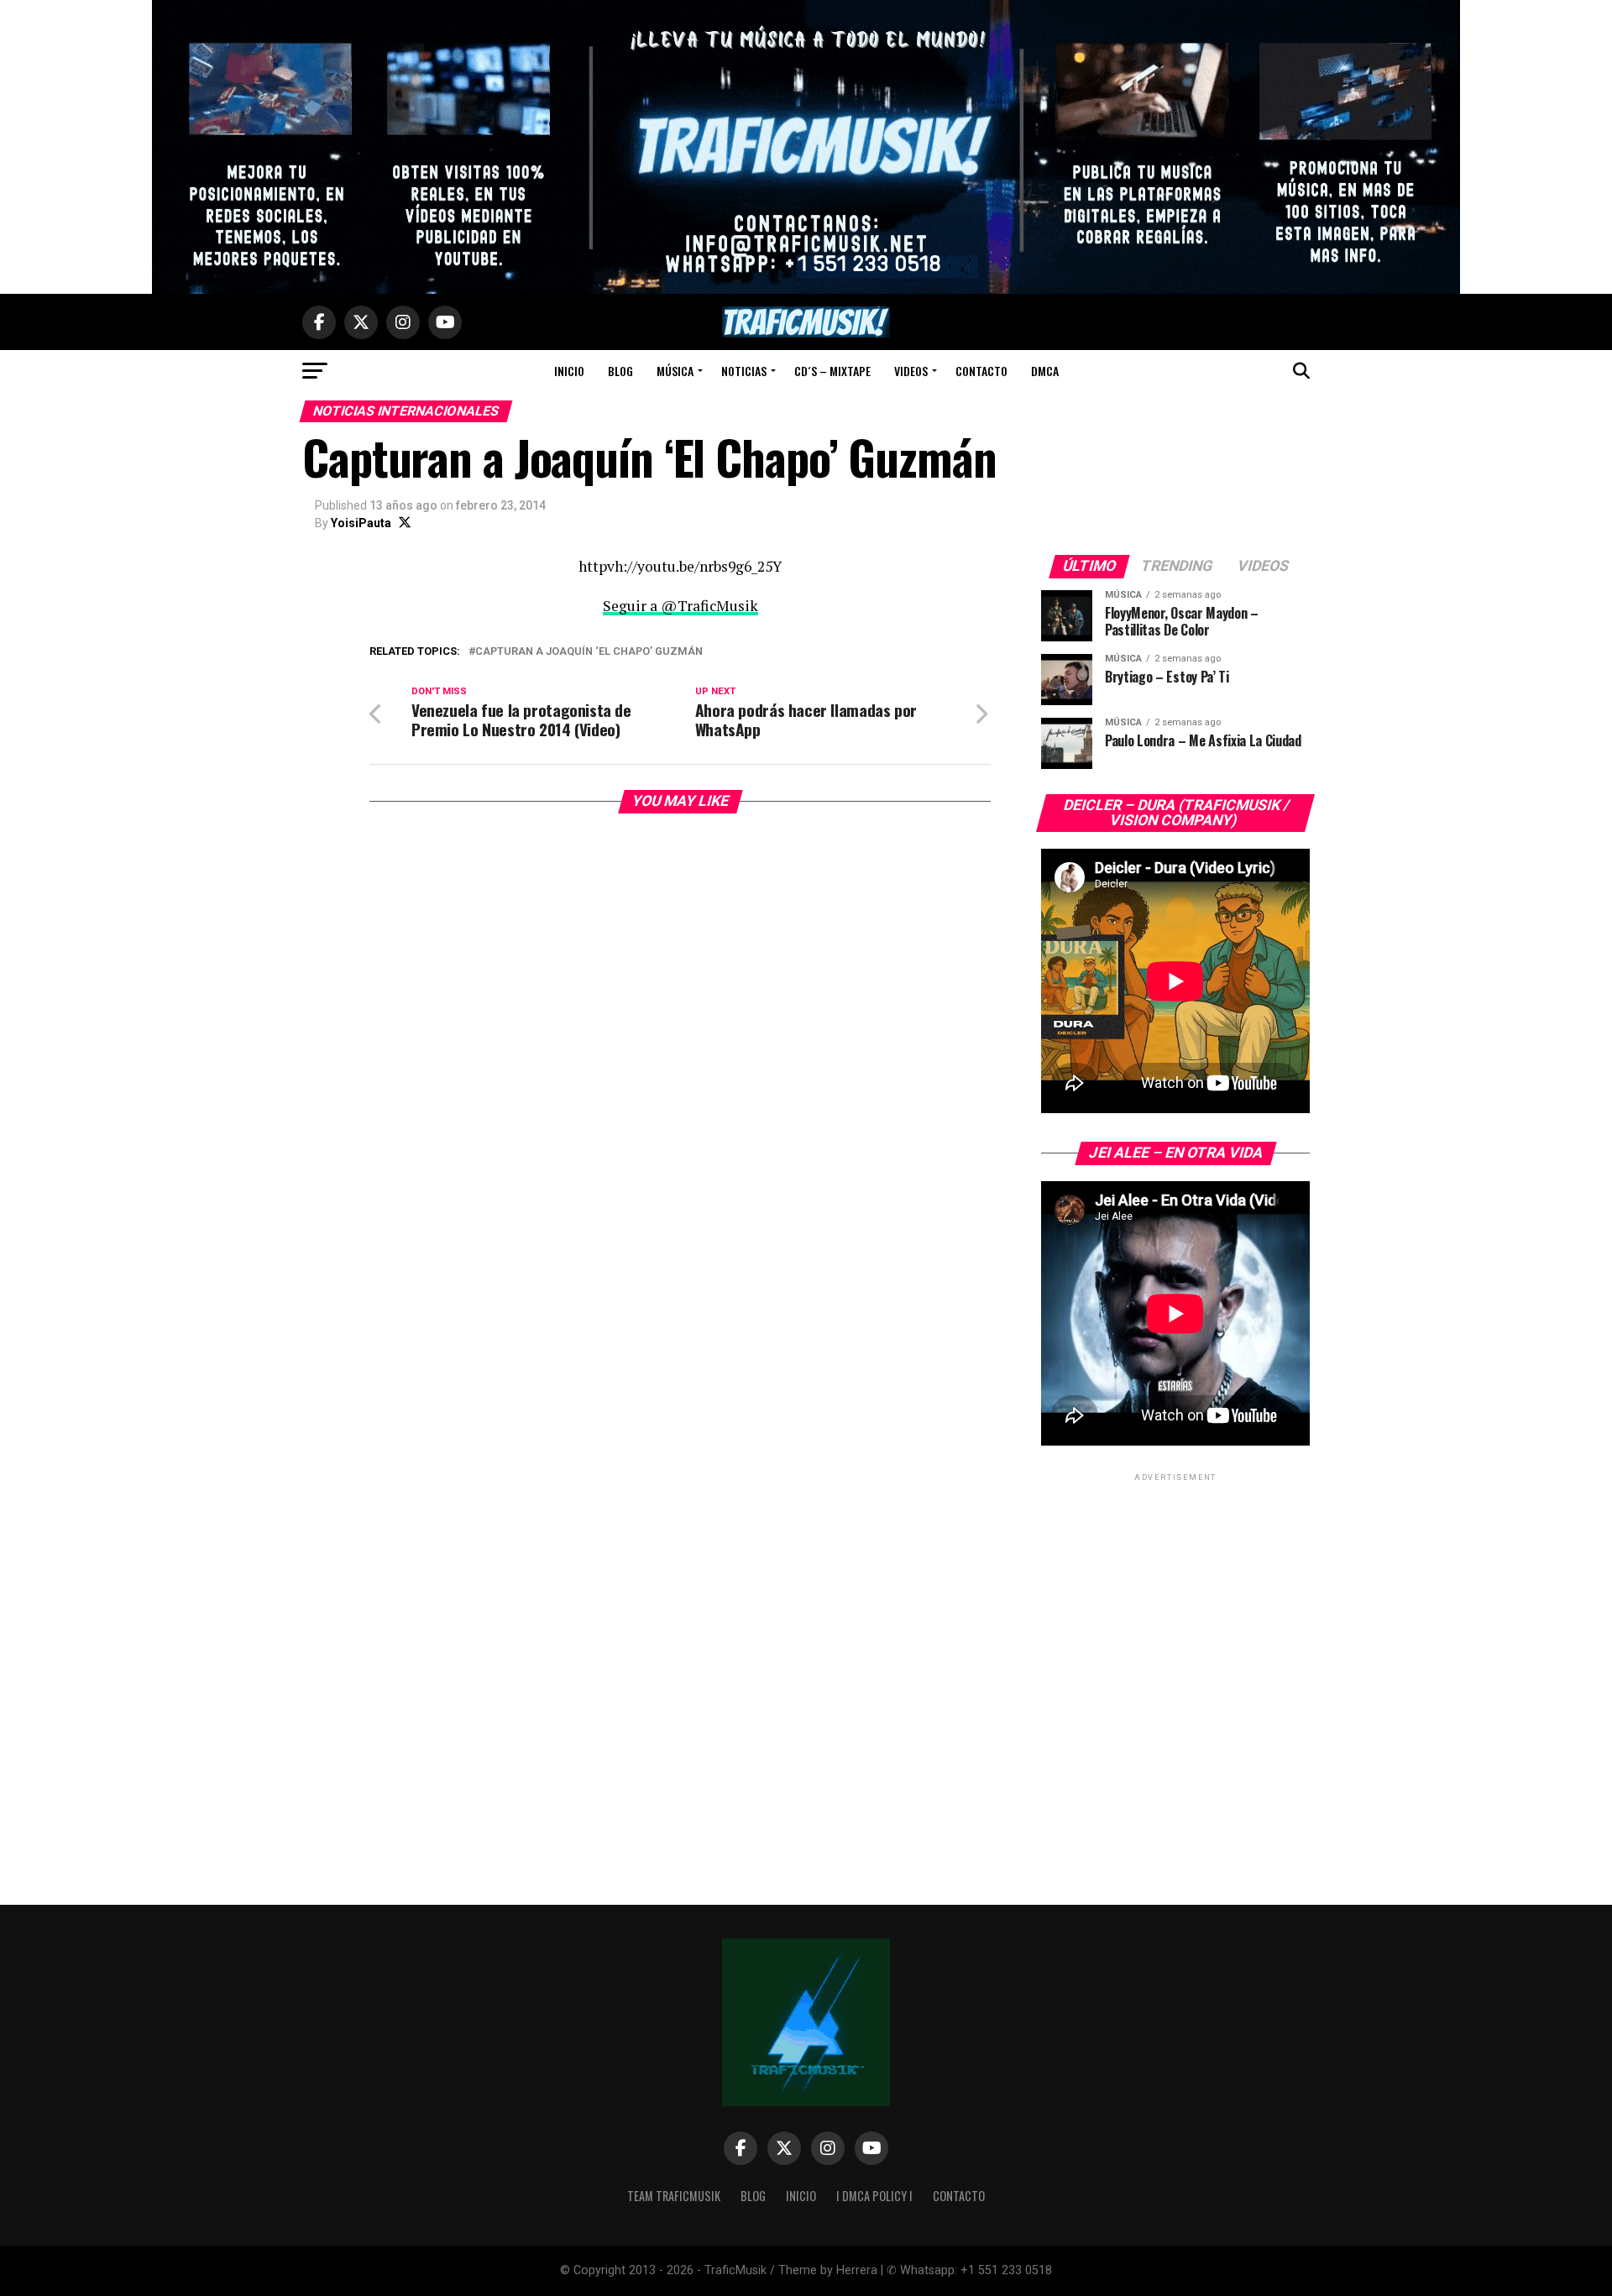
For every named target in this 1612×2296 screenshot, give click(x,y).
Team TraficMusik (674, 2196)
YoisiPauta (361, 523)
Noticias (744, 371)
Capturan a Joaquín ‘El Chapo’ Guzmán (589, 652)
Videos (911, 371)
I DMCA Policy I (874, 2196)
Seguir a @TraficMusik (680, 606)
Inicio (569, 371)
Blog (620, 371)
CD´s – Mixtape (832, 371)
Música (675, 371)
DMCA (1045, 371)
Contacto (981, 371)
